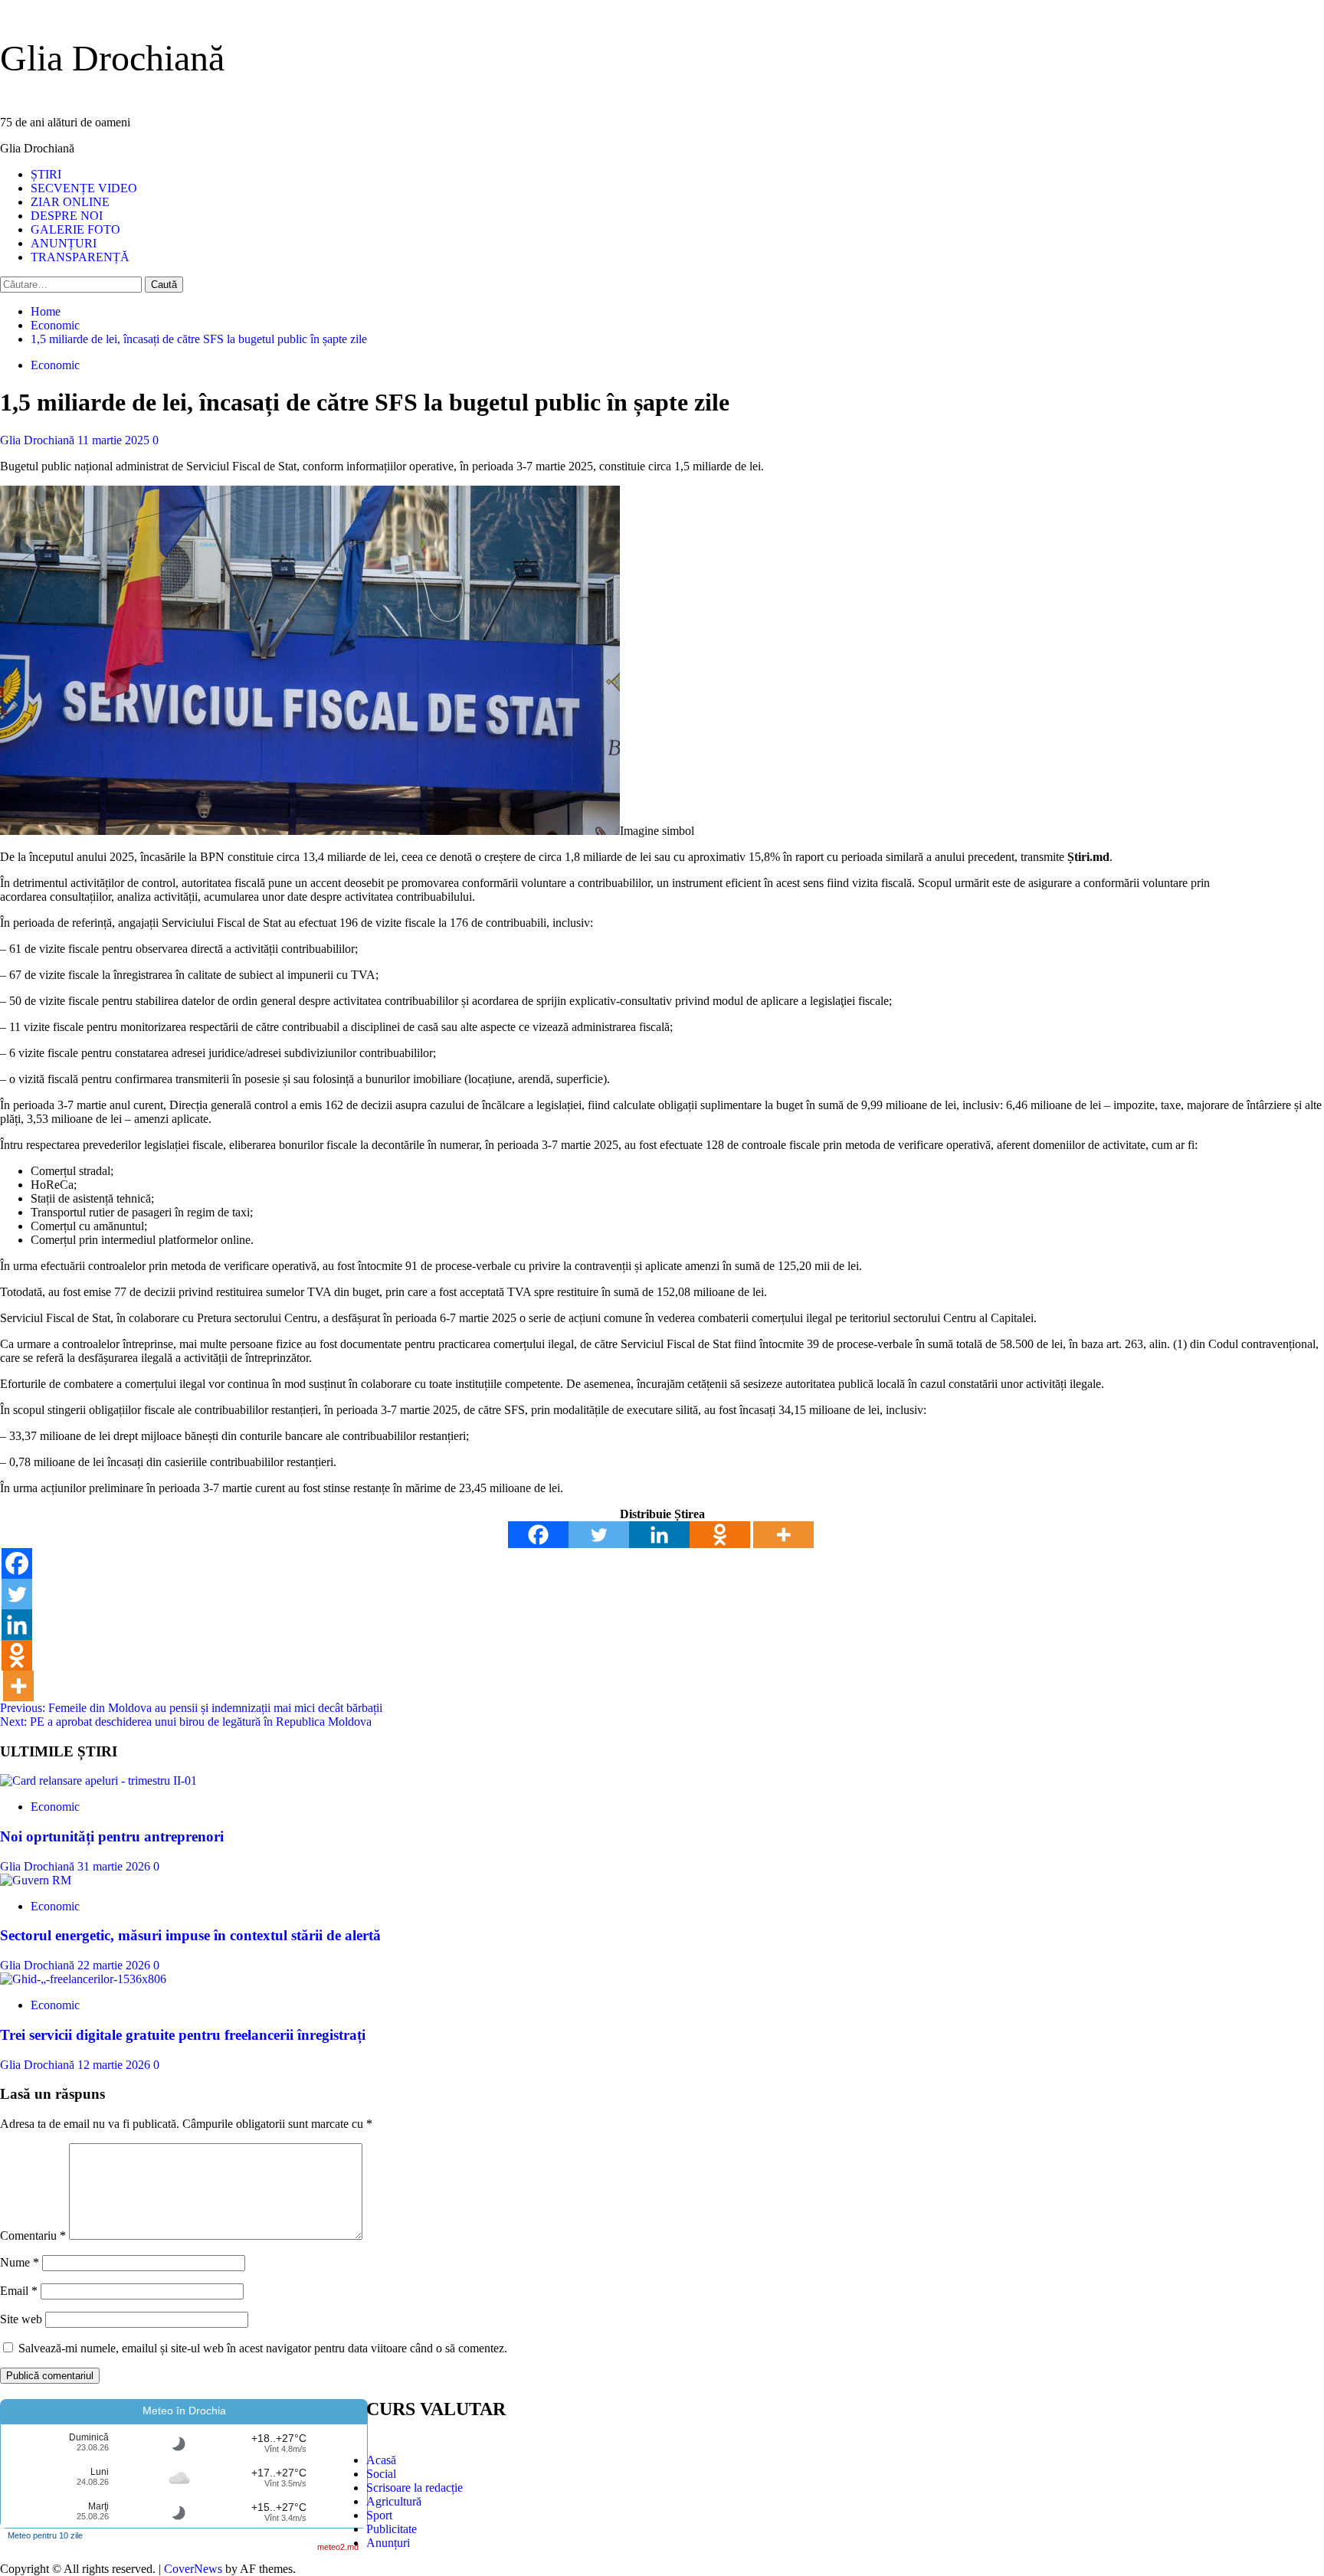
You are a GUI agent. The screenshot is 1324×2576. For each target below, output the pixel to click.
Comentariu (33, 2236)
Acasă (381, 2460)
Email (19, 2291)
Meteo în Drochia (184, 2411)
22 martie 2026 (115, 1965)
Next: (186, 1722)
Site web (21, 2319)
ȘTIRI (46, 174)
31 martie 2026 (115, 1866)
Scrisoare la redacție (415, 2488)
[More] (783, 1535)
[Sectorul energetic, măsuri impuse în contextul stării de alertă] (36, 1880)
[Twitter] (599, 1535)
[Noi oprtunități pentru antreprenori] (98, 1781)
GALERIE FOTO (75, 229)
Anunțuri (388, 2543)
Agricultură (394, 2501)
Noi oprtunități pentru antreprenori (112, 1836)
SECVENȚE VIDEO (84, 188)
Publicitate (392, 2529)
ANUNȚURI (64, 243)
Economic (55, 365)
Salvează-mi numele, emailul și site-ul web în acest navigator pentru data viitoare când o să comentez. (263, 2348)
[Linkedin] (659, 1535)
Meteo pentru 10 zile (45, 2535)
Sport (379, 2515)
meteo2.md (338, 2547)
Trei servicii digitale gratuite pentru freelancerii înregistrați (183, 2035)
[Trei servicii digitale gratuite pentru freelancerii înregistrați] (83, 1979)
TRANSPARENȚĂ (80, 257)
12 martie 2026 (115, 2065)
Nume (20, 2262)
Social (381, 2474)
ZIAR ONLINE (70, 202)
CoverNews (193, 2569)
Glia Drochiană (112, 58)
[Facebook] (538, 1535)
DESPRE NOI (67, 216)
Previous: (191, 1708)
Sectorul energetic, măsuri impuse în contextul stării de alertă (190, 1935)
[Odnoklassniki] (720, 1535)
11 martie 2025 (115, 440)
